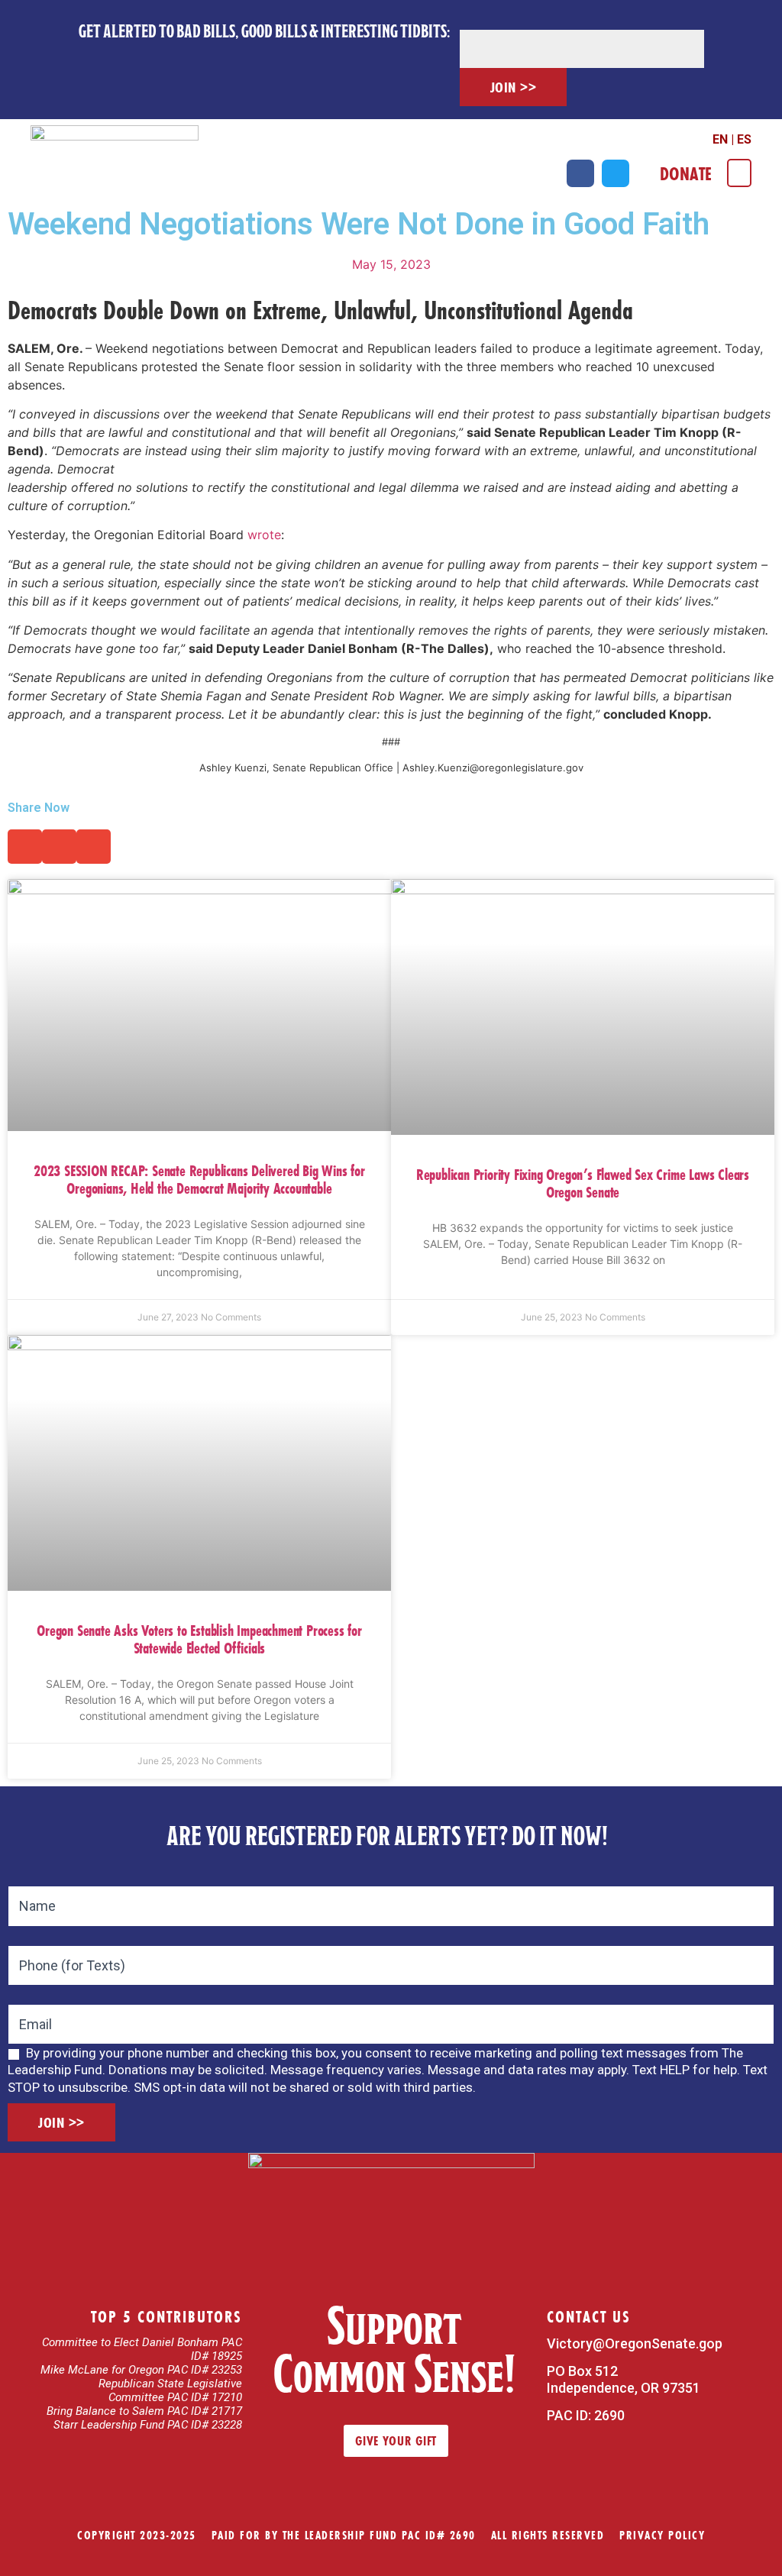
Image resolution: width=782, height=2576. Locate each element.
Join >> (514, 87)
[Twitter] (616, 173)
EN (720, 139)
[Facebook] (580, 173)
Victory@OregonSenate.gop (635, 2343)
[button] (739, 173)
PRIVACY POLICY (662, 2535)
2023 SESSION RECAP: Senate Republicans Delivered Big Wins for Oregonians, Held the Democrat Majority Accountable (199, 1179)
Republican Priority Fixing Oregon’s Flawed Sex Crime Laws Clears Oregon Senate (583, 1183)
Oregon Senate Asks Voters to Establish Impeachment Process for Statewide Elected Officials (199, 1639)
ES (744, 139)
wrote (264, 535)
